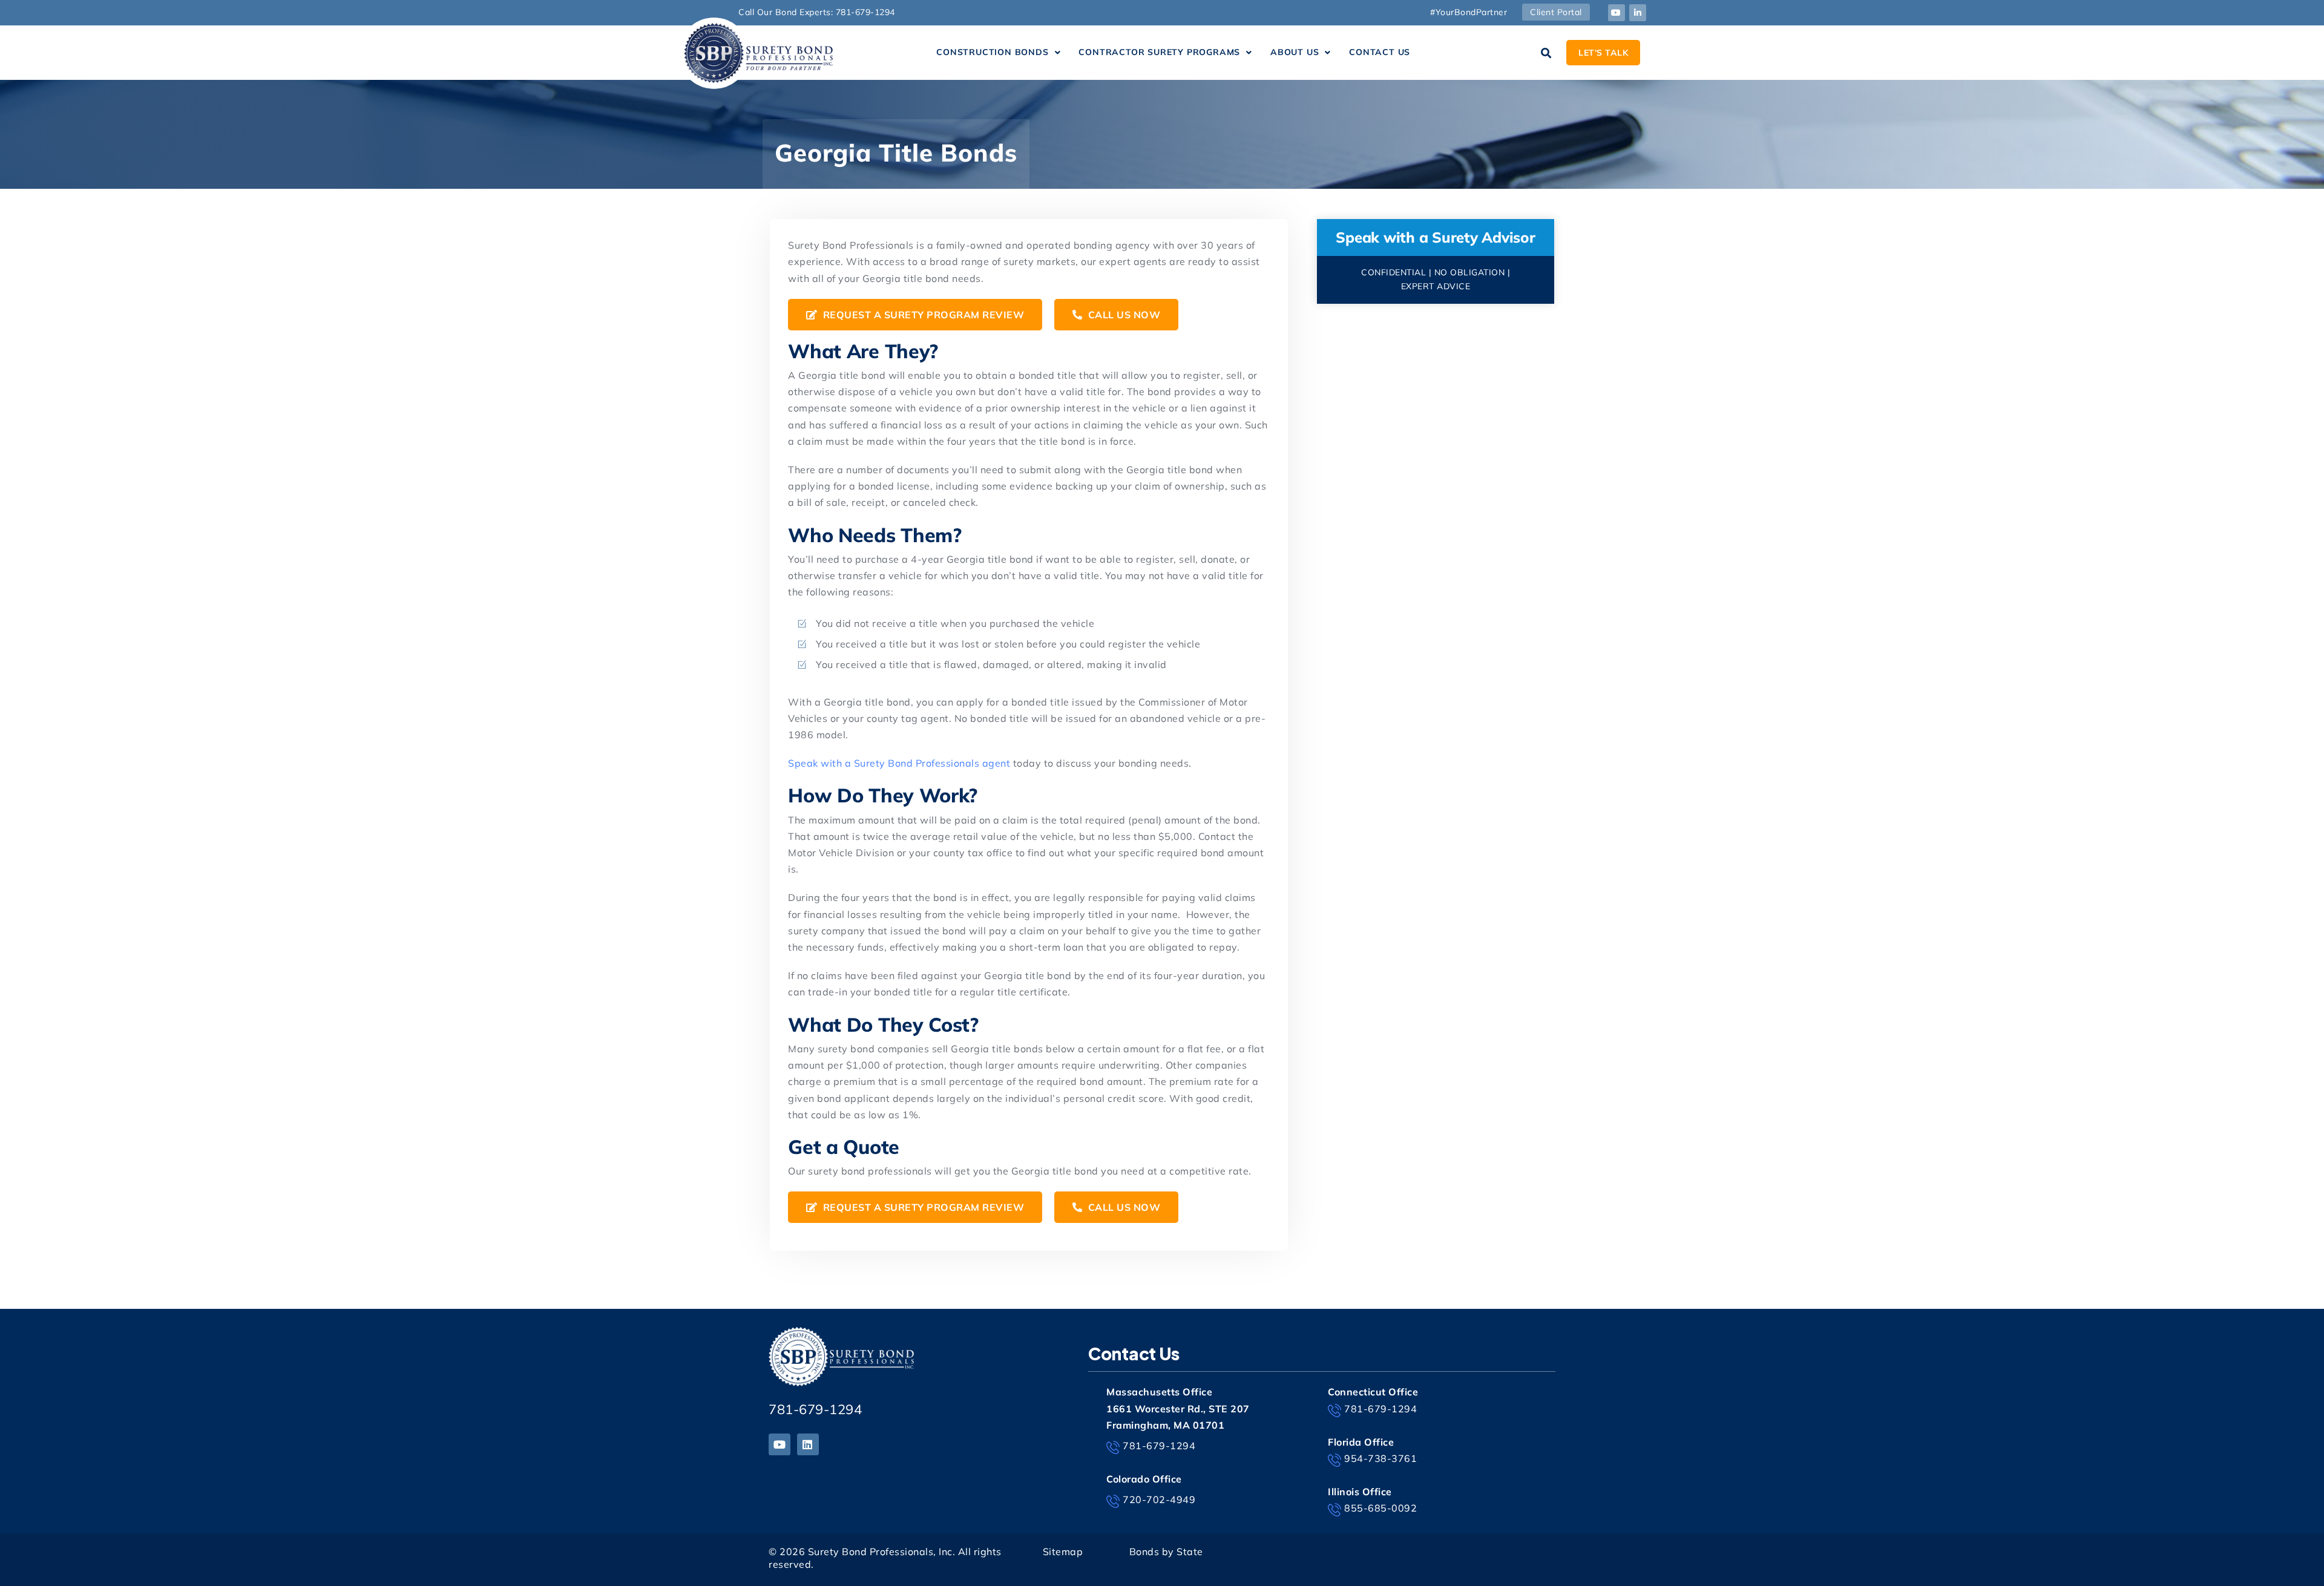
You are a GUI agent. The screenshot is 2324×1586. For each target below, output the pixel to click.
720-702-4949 (1159, 1499)
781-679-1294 (815, 1409)
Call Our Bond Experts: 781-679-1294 (817, 12)
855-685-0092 (1380, 1508)
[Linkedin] (808, 1444)
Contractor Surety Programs (1159, 52)
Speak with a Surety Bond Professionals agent (899, 763)
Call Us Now (1123, 315)
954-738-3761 (1380, 1458)
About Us (1295, 52)
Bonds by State (1166, 1552)
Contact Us (1380, 52)
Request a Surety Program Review (922, 315)
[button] (998, 53)
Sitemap (1063, 1552)
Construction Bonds (992, 52)
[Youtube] (1617, 13)
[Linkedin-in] (1638, 13)
